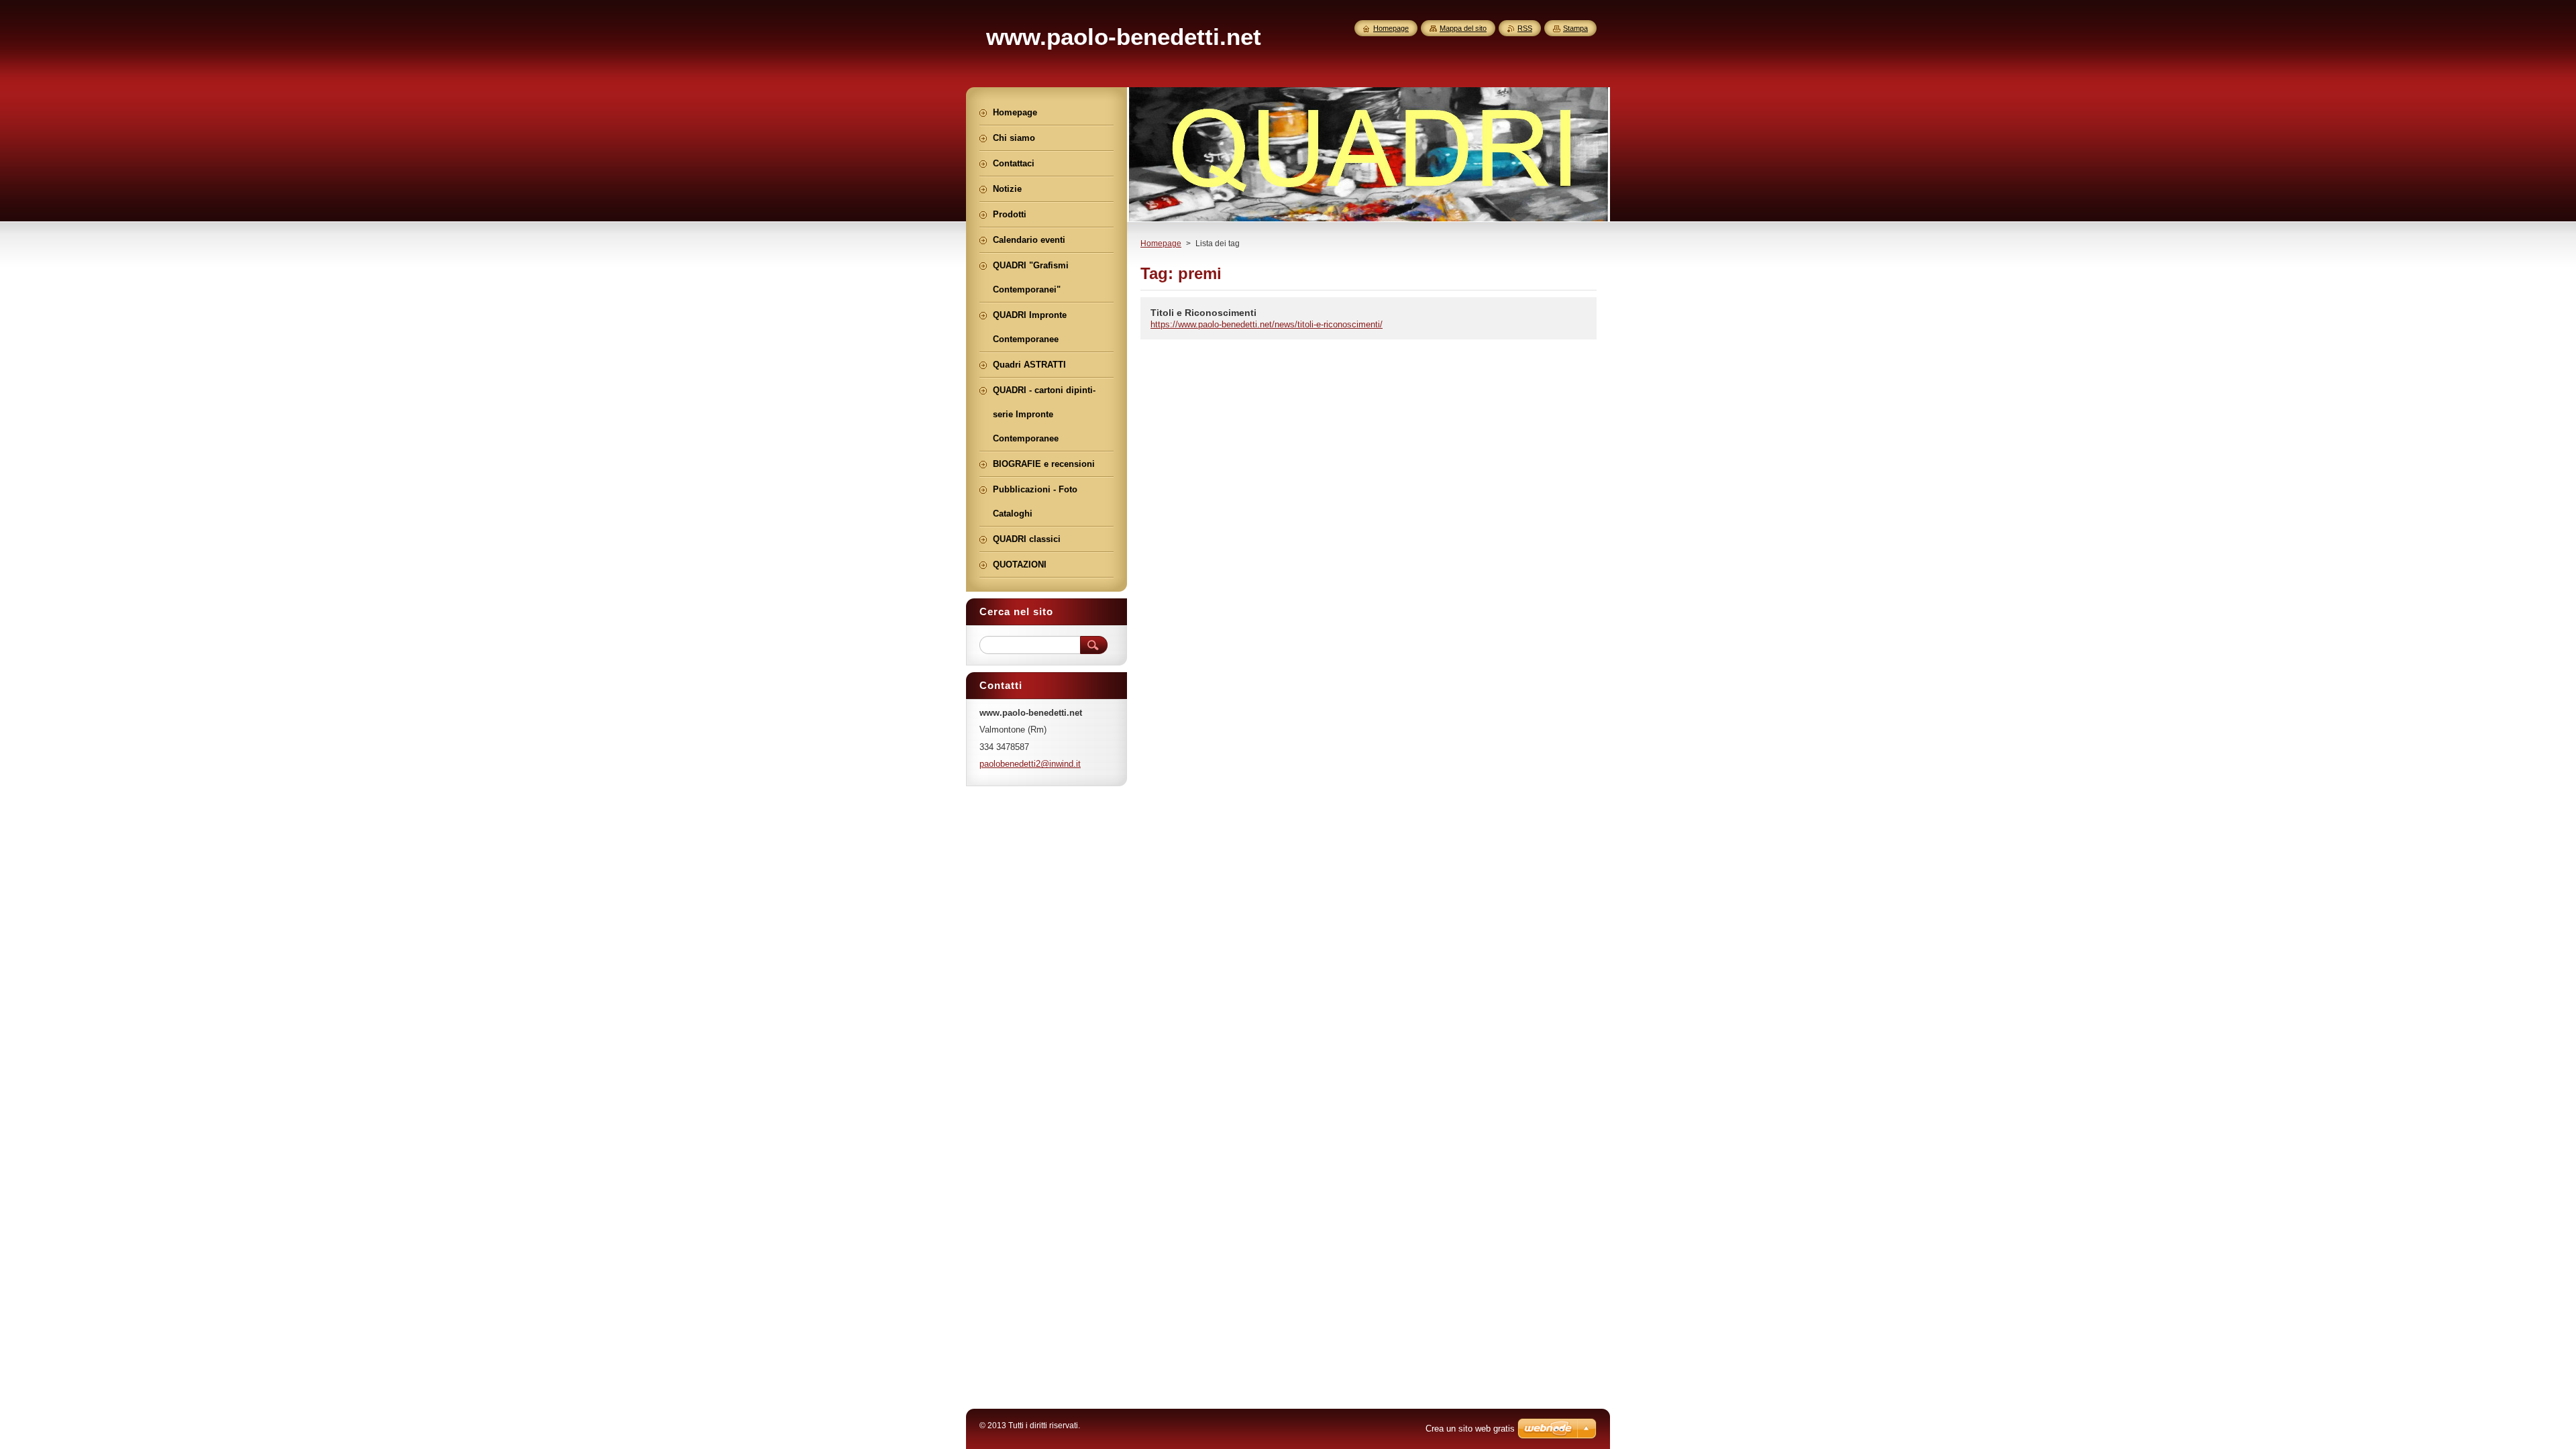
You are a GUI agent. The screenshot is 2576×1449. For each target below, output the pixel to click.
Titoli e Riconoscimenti (1203, 313)
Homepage (1161, 244)
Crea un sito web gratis (1470, 1429)
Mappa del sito (1463, 28)
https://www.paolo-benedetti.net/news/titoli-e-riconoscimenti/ (1267, 324)
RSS (1525, 28)
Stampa (1575, 28)
